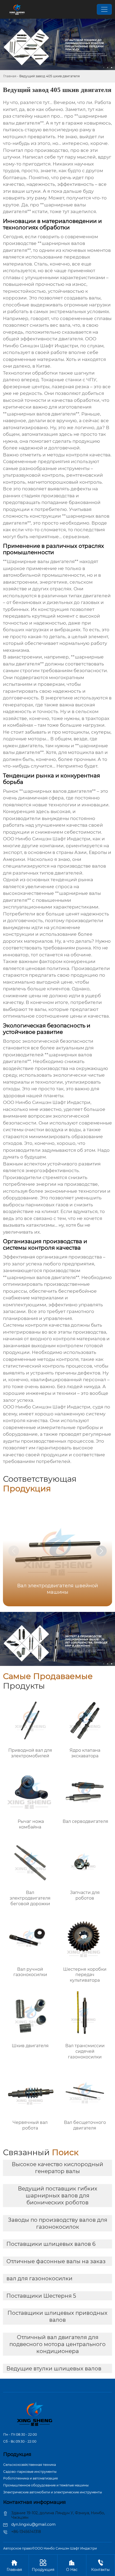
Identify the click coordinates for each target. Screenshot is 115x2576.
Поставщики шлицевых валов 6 (51, 2244)
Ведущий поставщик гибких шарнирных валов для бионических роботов (58, 2196)
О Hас (72, 2566)
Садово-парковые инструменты (30, 2472)
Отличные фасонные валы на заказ (56, 2261)
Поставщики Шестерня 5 (41, 2296)
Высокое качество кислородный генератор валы (57, 2168)
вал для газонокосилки (39, 2278)
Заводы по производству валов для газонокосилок (58, 2223)
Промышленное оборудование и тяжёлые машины (46, 2485)
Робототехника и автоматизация (30, 2478)
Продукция (43, 2566)
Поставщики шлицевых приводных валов (57, 2316)
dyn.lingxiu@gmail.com (33, 2524)
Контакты (100, 2566)
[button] (101, 1551)
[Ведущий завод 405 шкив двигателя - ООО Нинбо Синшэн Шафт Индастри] (17, 9)
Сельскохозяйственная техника (30, 2465)
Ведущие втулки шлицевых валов (54, 2369)
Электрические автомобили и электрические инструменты (53, 2492)
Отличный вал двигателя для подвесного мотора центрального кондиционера (57, 2344)
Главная (10, 76)
